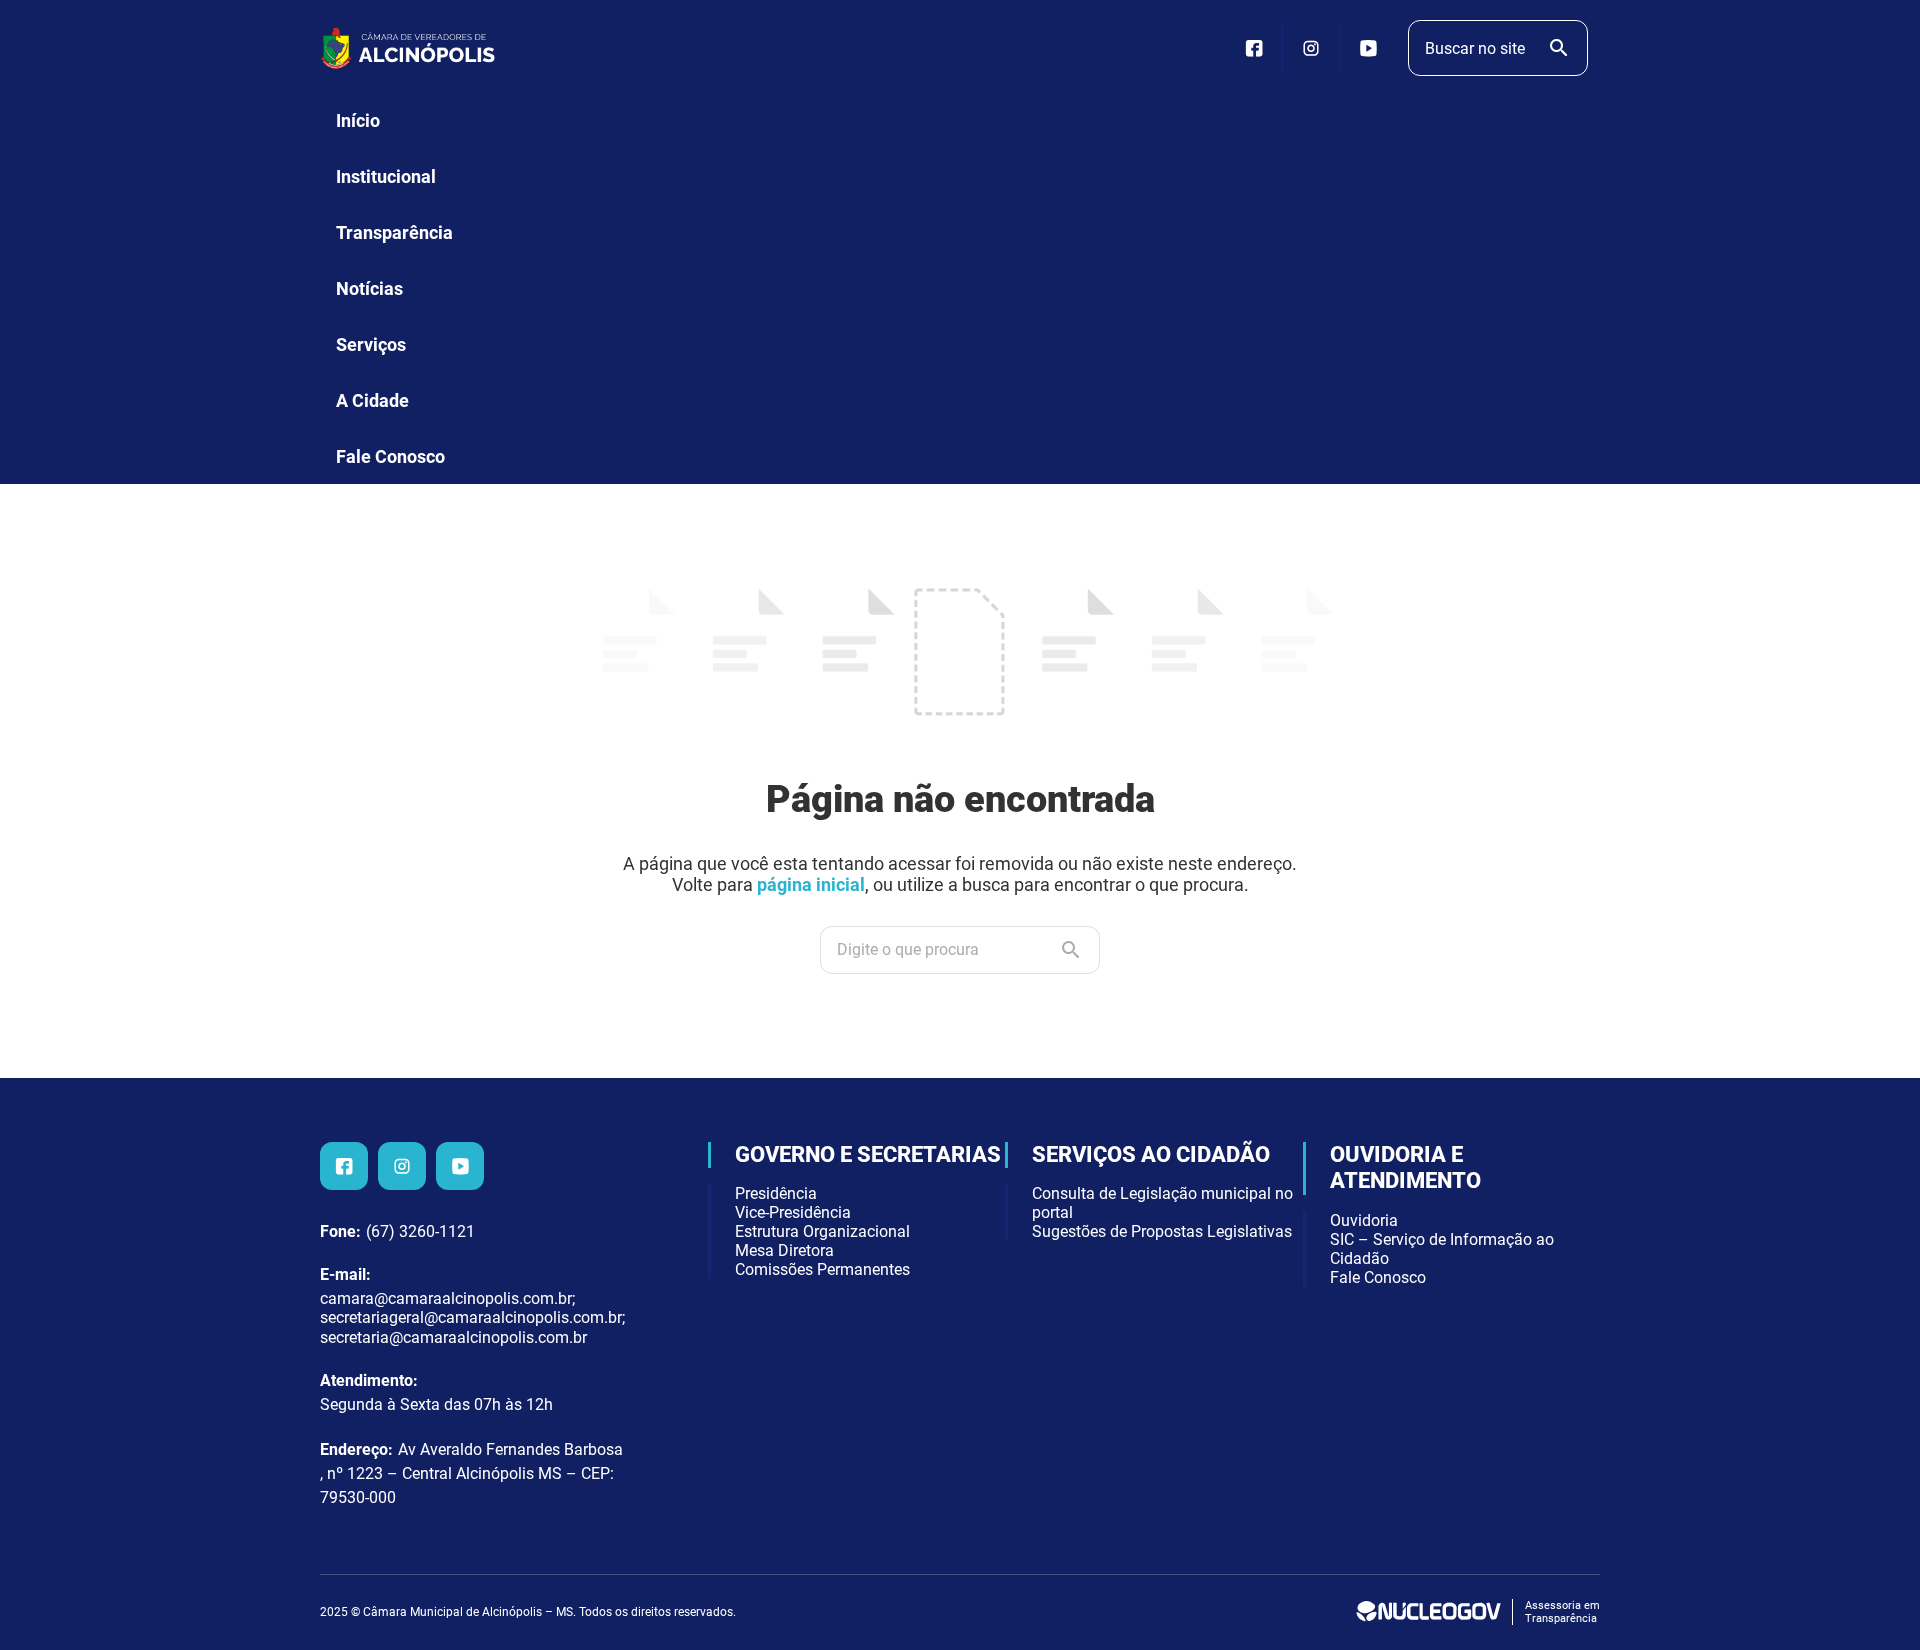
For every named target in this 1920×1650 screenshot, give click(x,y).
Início (358, 120)
